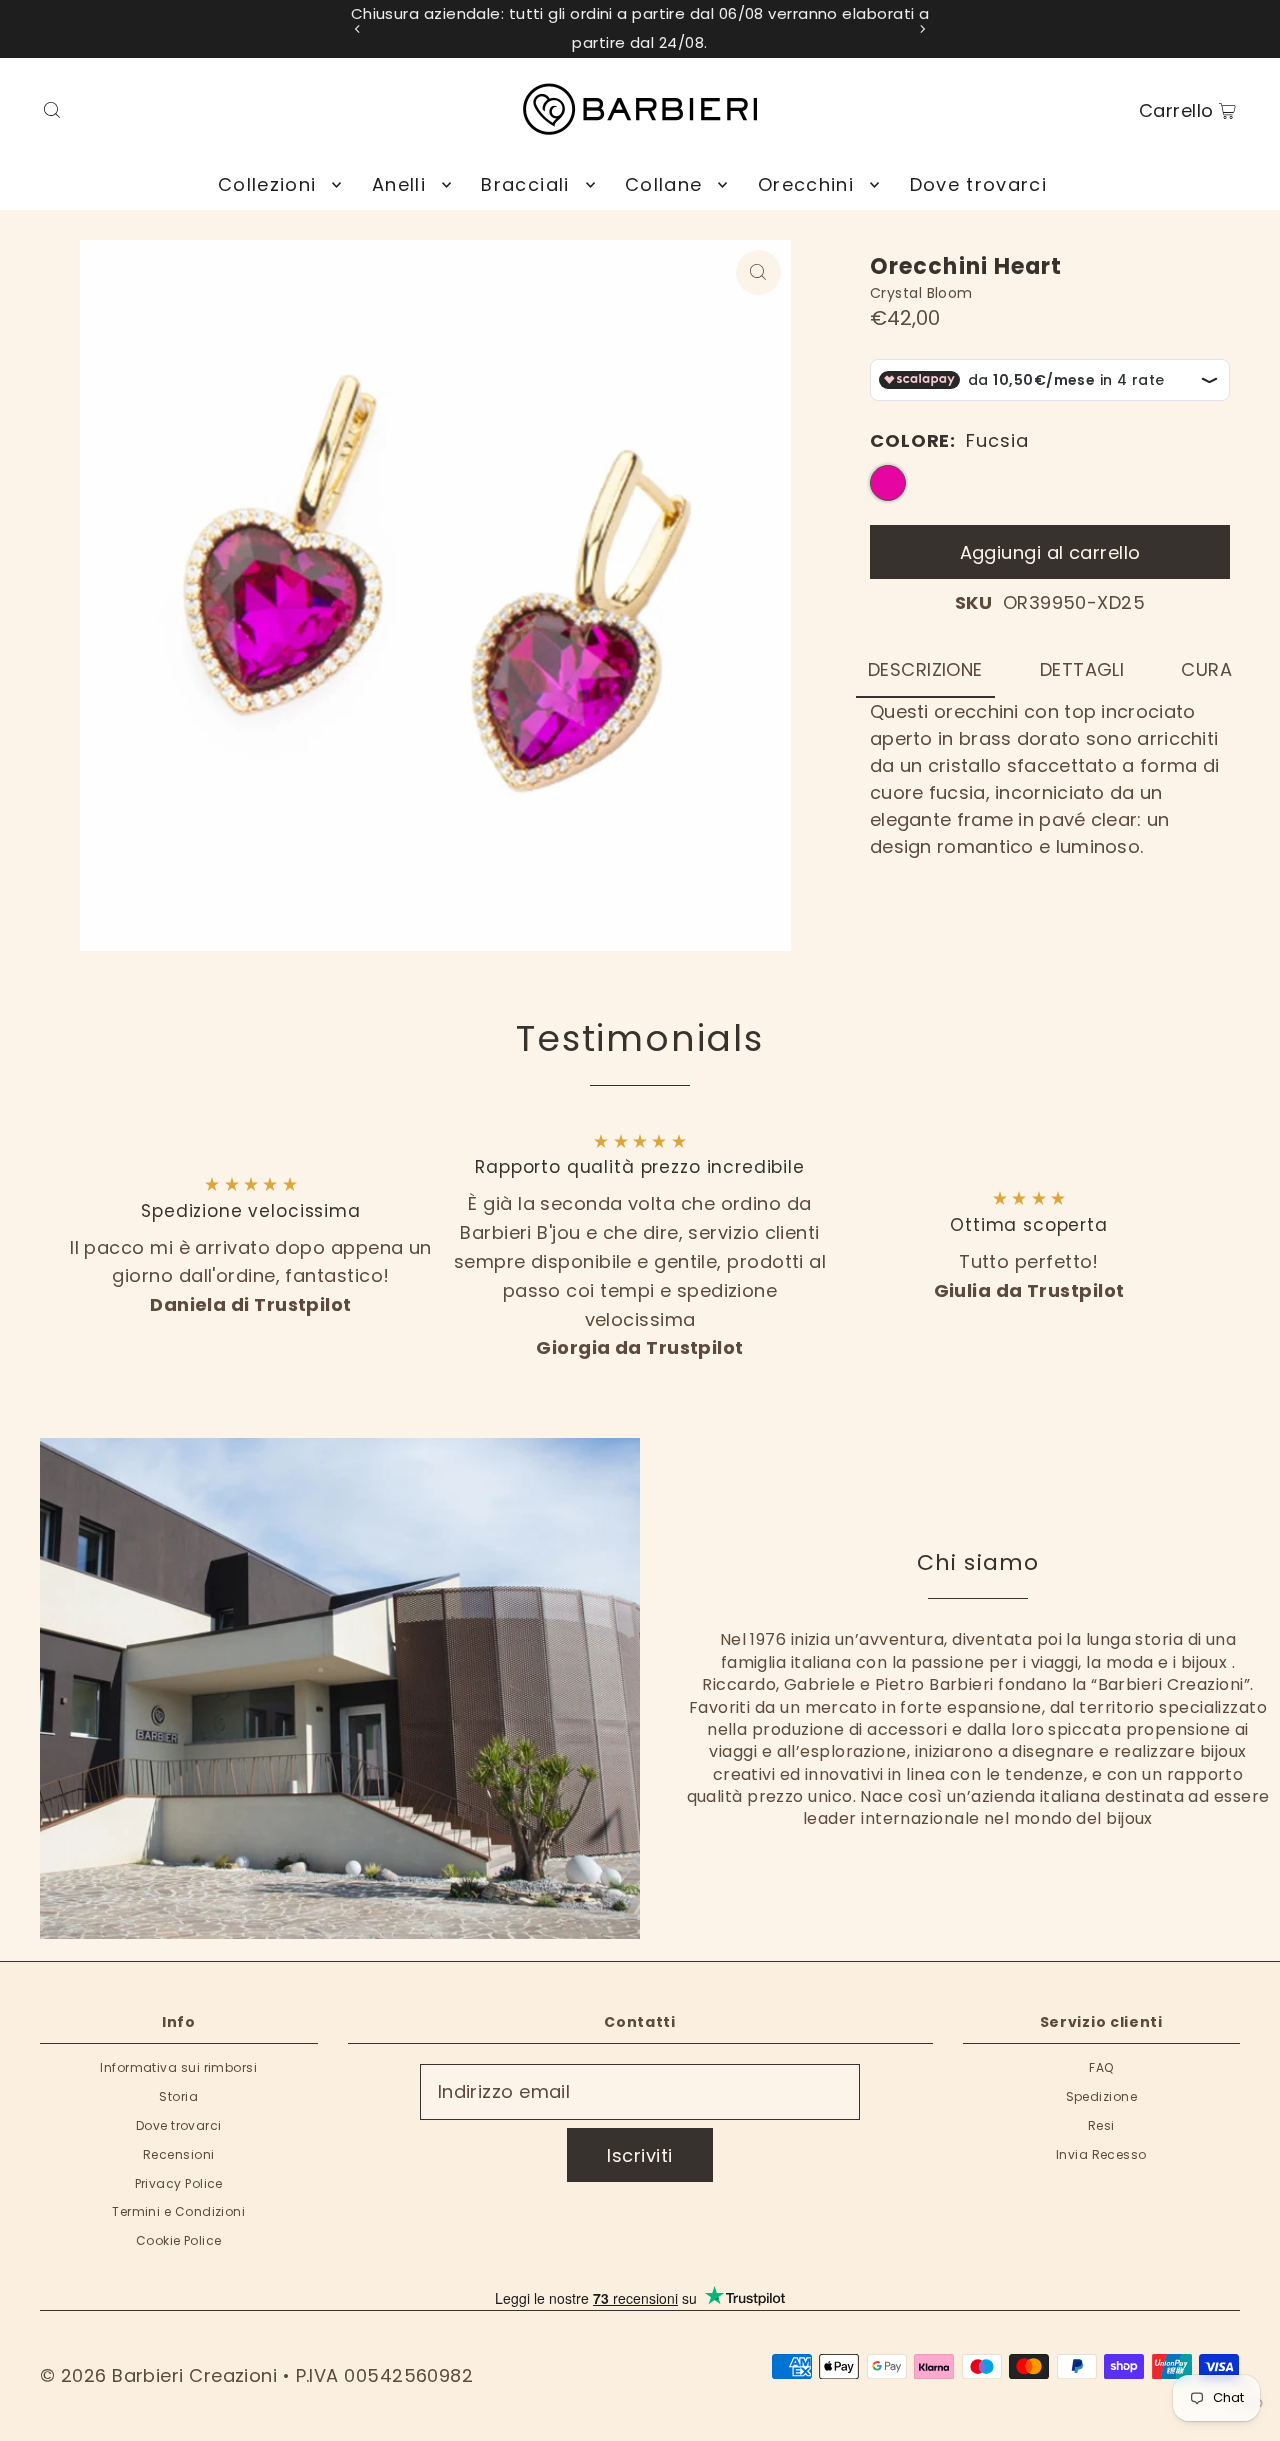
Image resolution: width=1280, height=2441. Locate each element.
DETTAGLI (1082, 669)
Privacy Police (179, 2183)
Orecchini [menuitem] (806, 184)
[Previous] (358, 29)
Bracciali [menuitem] (525, 184)
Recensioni (179, 2154)
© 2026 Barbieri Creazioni (158, 2375)
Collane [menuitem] (663, 184)
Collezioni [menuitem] (267, 184)
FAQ (1101, 2067)
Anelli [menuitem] (399, 184)
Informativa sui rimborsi (178, 2067)
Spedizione (1102, 2096)
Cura (1206, 669)
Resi (1101, 2125)
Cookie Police (179, 2240)
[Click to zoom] (758, 272)
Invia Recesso (1101, 2154)
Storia (178, 2096)
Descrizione (925, 669)
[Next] (922, 29)
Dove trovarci (179, 2125)
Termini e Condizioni (178, 2211)
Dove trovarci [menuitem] (979, 184)
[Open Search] (52, 109)
